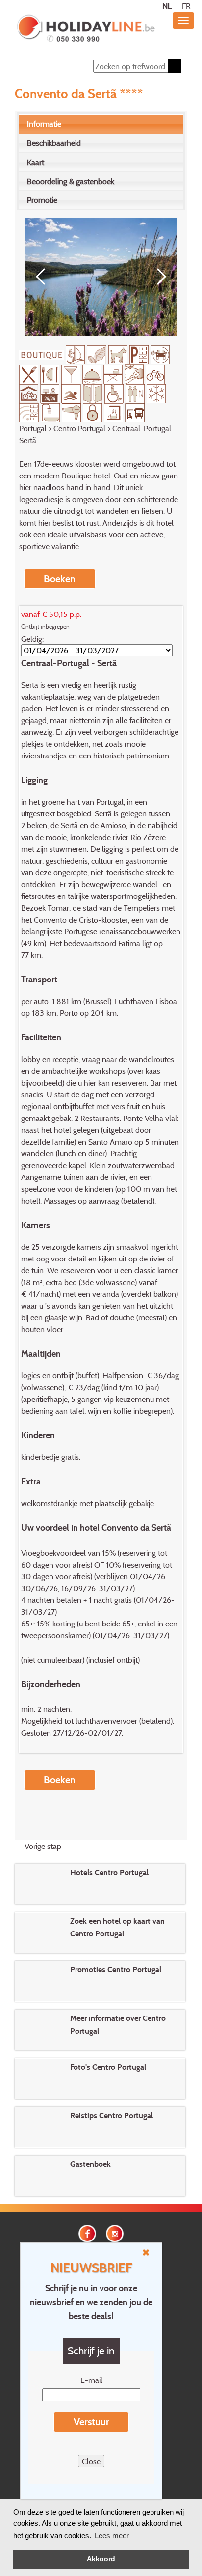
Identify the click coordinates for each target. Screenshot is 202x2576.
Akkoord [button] (101, 2559)
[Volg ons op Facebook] (87, 2233)
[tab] (101, 124)
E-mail (91, 2380)
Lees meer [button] (112, 2535)
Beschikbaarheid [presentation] (54, 143)
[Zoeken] (175, 66)
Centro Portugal (79, 428)
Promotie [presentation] (42, 200)
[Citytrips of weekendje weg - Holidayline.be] (86, 29)
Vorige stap (43, 1846)
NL (167, 6)
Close (91, 2461)
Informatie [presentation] (44, 124)
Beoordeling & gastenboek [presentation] (71, 181)
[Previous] (44, 277)
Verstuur (91, 2422)
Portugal (33, 428)
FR (186, 6)
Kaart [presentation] (36, 162)
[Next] (158, 277)
